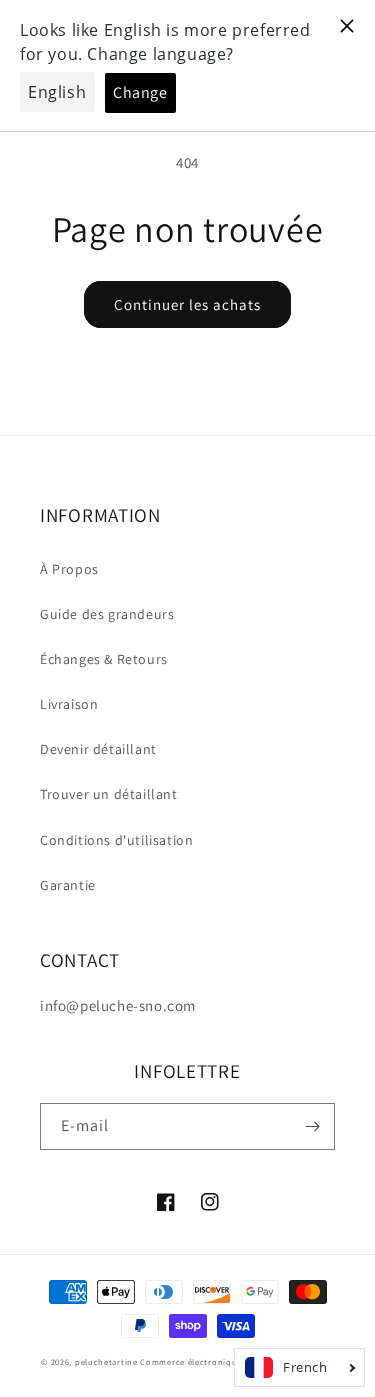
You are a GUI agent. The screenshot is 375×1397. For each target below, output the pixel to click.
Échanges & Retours (104, 659)
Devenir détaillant (98, 749)
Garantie (68, 885)
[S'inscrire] (312, 1126)
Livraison (69, 704)
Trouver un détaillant (109, 794)
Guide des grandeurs (107, 614)
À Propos (69, 569)
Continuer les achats (187, 304)
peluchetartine (106, 1361)
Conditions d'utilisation (116, 840)
